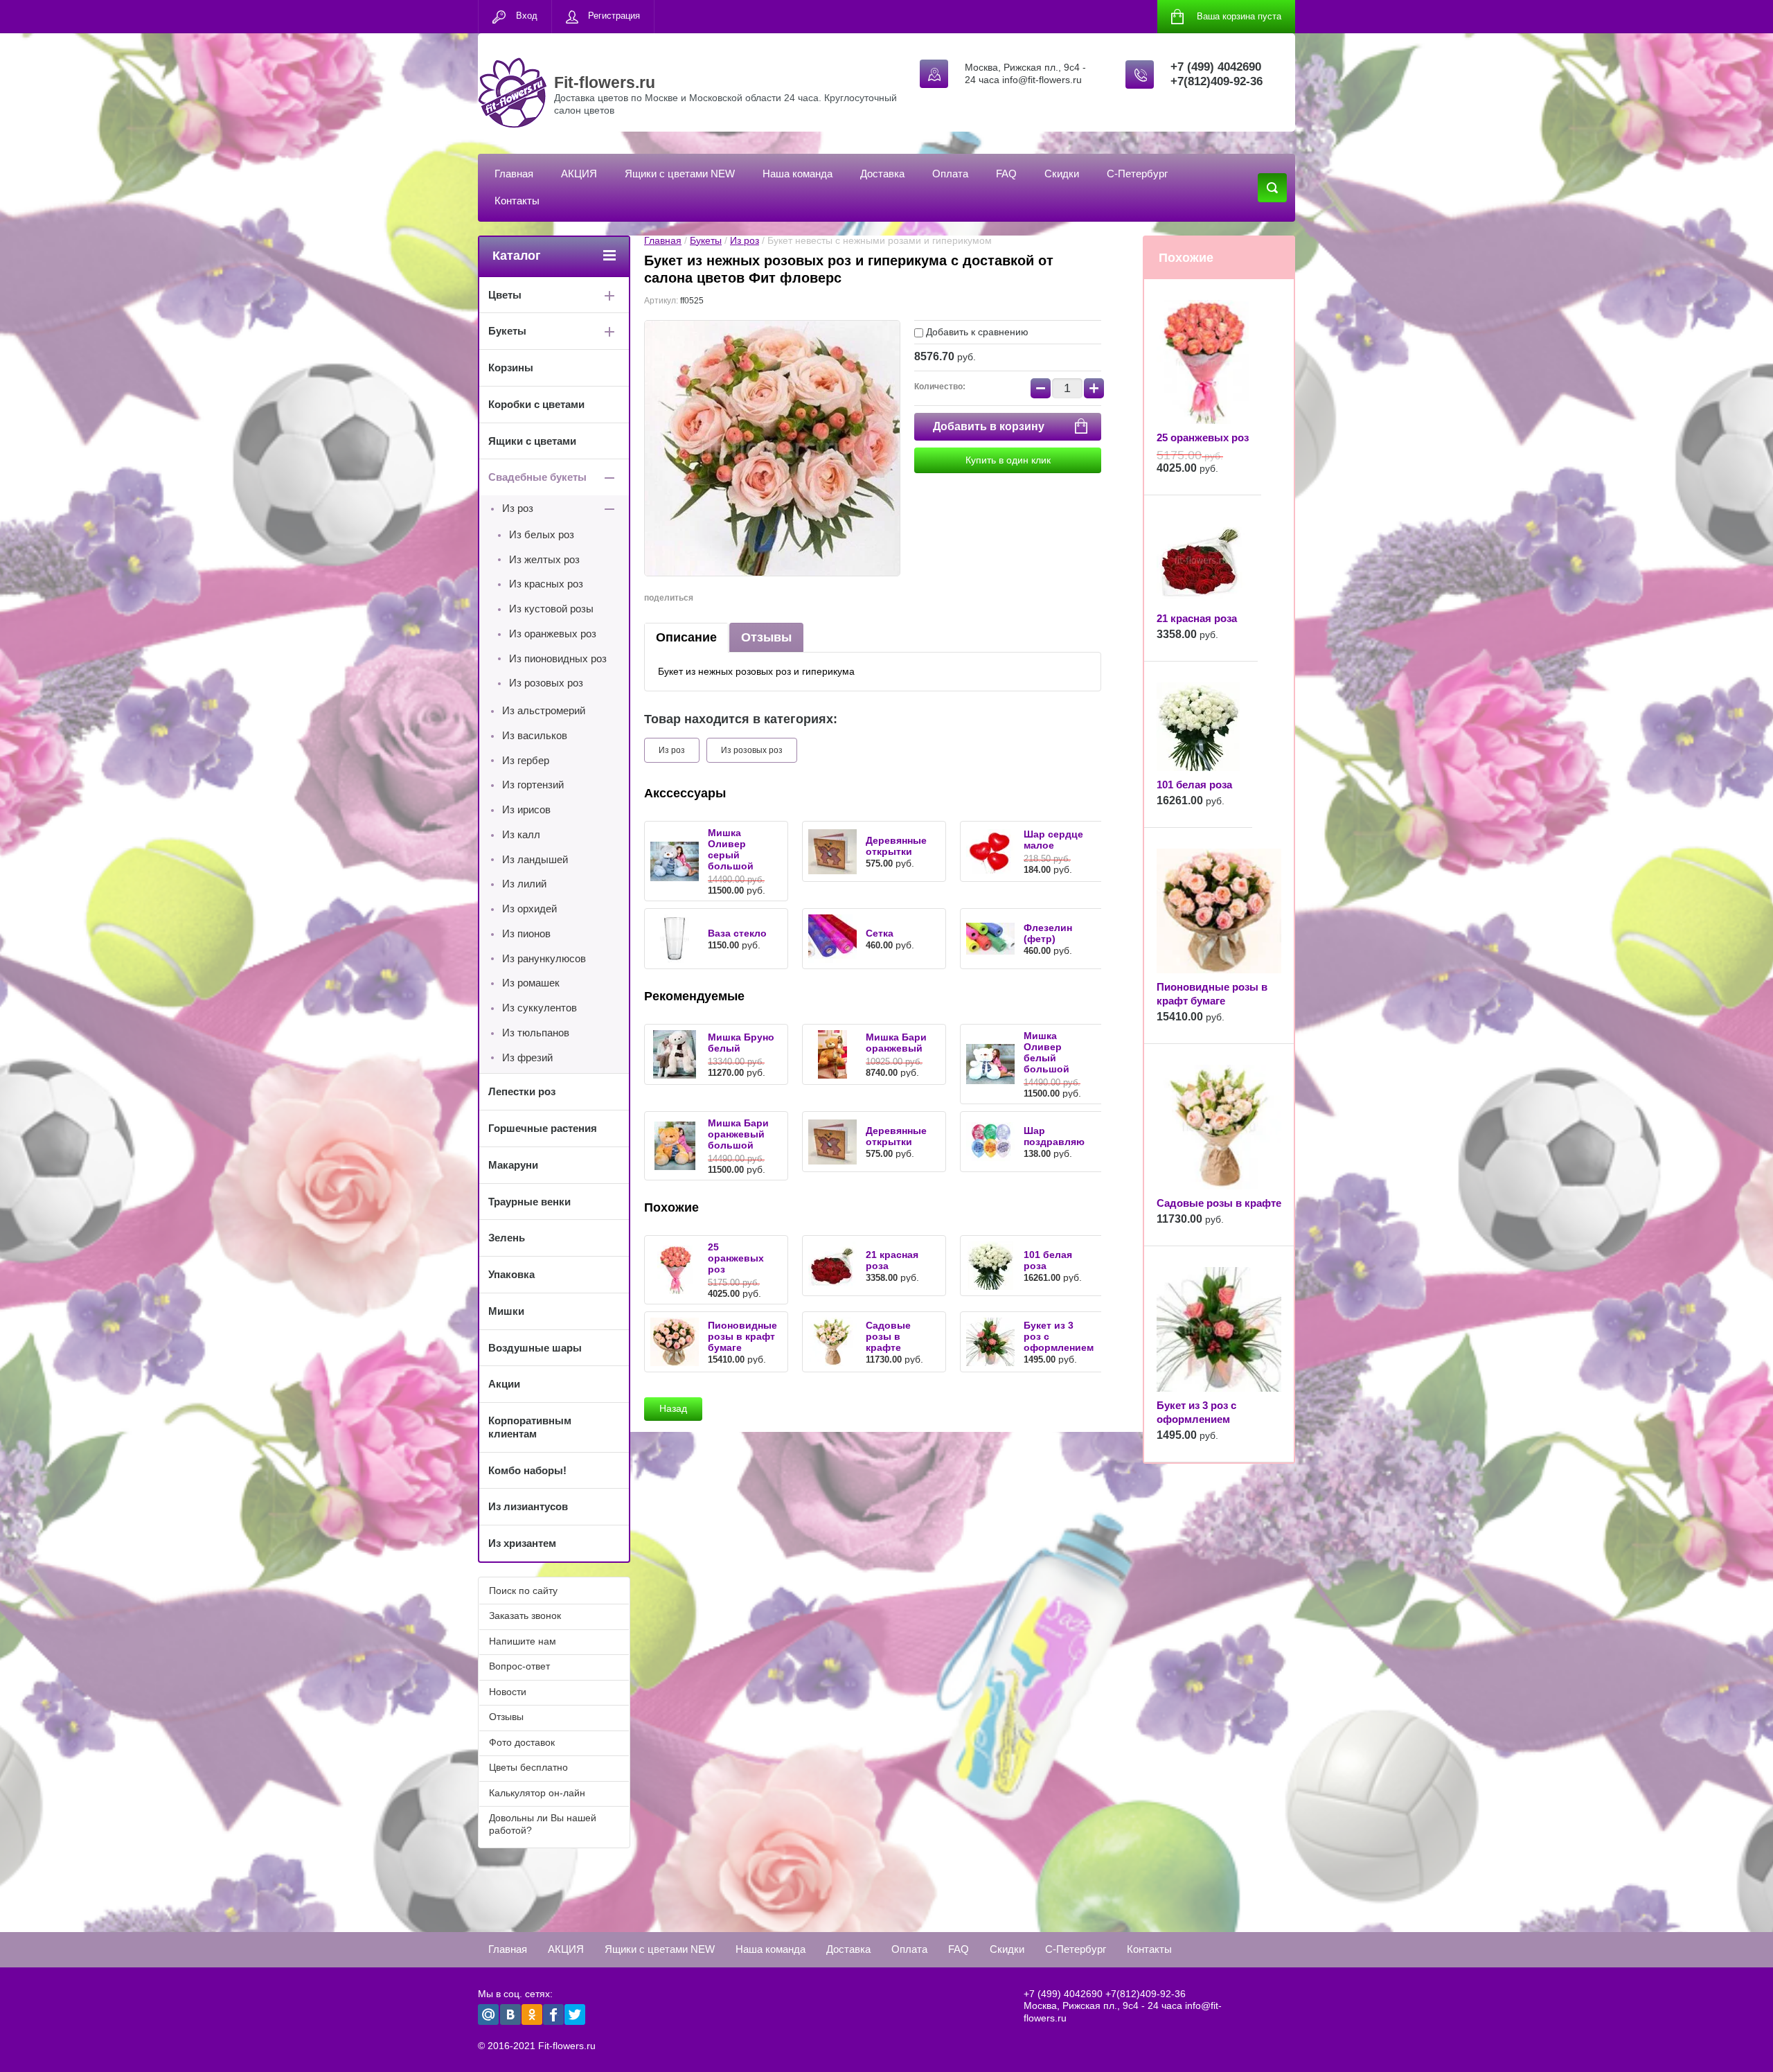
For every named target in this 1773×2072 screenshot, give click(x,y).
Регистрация (614, 16)
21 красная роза (1197, 618)
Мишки (506, 1311)
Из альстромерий (544, 710)
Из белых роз (542, 534)
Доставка (882, 174)
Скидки (1062, 174)
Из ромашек (531, 983)
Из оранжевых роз (553, 634)
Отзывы (766, 637)
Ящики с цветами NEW (680, 174)
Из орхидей (529, 909)
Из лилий (524, 884)
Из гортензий (533, 785)
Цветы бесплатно (528, 1767)
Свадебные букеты (537, 477)
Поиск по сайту (523, 1591)
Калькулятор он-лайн (537, 1793)
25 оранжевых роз (736, 1258)
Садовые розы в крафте (888, 1336)
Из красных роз (546, 584)
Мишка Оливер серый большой (731, 849)
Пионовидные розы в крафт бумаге (742, 1336)
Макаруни (513, 1165)
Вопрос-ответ (519, 1666)
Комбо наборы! (527, 1470)
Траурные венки (529, 1202)
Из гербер (526, 760)
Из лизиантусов (528, 1506)
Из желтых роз (544, 559)
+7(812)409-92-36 (1217, 81)
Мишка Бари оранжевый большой (738, 1134)
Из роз (745, 240)
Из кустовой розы (551, 609)
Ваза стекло (737, 933)
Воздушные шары (535, 1348)
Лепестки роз (522, 1091)
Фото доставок (522, 1742)
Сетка (880, 933)
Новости (508, 1692)
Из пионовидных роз (558, 658)
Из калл (521, 834)
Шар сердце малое (1053, 840)
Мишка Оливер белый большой (1046, 1052)
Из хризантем (522, 1543)
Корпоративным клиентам (530, 1427)
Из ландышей (535, 859)
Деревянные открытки (896, 846)
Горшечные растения (543, 1128)
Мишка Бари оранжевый (896, 1043)
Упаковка (511, 1274)
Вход (527, 16)
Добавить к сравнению (976, 332)
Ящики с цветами (532, 441)
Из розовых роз (752, 750)
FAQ (1006, 174)
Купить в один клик (1008, 460)
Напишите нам (523, 1641)
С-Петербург (1137, 174)
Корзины (511, 368)
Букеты (706, 240)
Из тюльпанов (536, 1033)
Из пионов (526, 933)
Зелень (507, 1238)
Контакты (517, 201)
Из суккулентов (540, 1008)
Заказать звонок (525, 1615)
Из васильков (535, 735)
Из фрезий (527, 1057)
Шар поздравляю (1054, 1136)
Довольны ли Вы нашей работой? (543, 1824)
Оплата (950, 174)
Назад (673, 1408)
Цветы (505, 295)
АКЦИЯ (579, 174)
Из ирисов (526, 809)
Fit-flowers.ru (605, 82)
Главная (514, 174)
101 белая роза (1194, 785)
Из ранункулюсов (544, 958)
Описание (686, 637)
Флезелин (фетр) (1048, 933)
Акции (504, 1384)
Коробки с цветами (536, 404)
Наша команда (798, 174)
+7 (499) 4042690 (1216, 67)
